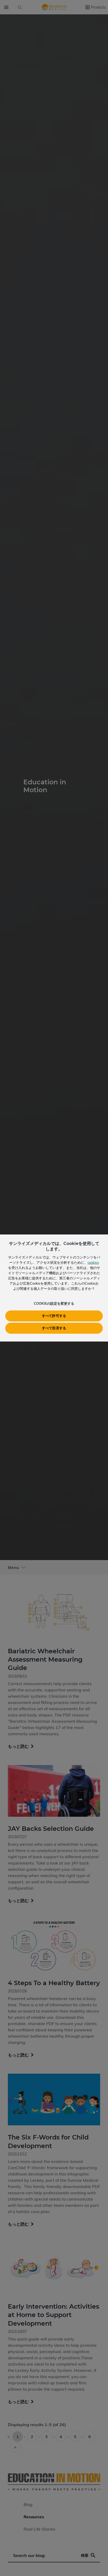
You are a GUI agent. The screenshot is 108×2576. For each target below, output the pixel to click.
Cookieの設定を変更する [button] (54, 1303)
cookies (93, 1262)
